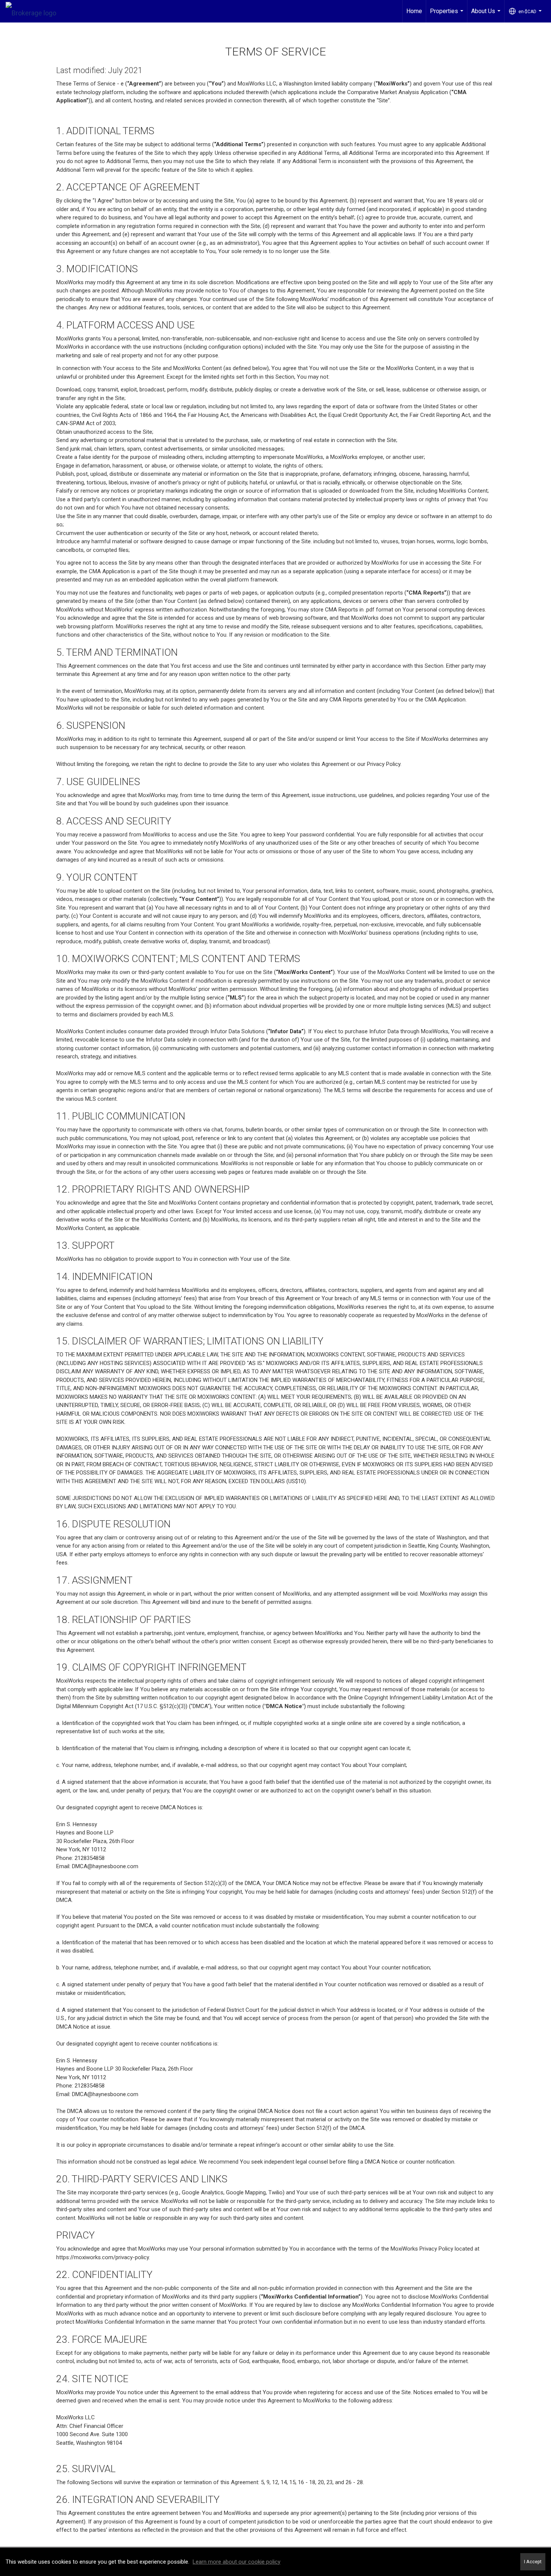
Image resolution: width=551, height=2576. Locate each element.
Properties (448, 15)
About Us (487, 15)
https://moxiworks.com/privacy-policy (103, 2257)
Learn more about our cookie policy (237, 2562)
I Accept (533, 2562)
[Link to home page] (35, 11)
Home (414, 11)
